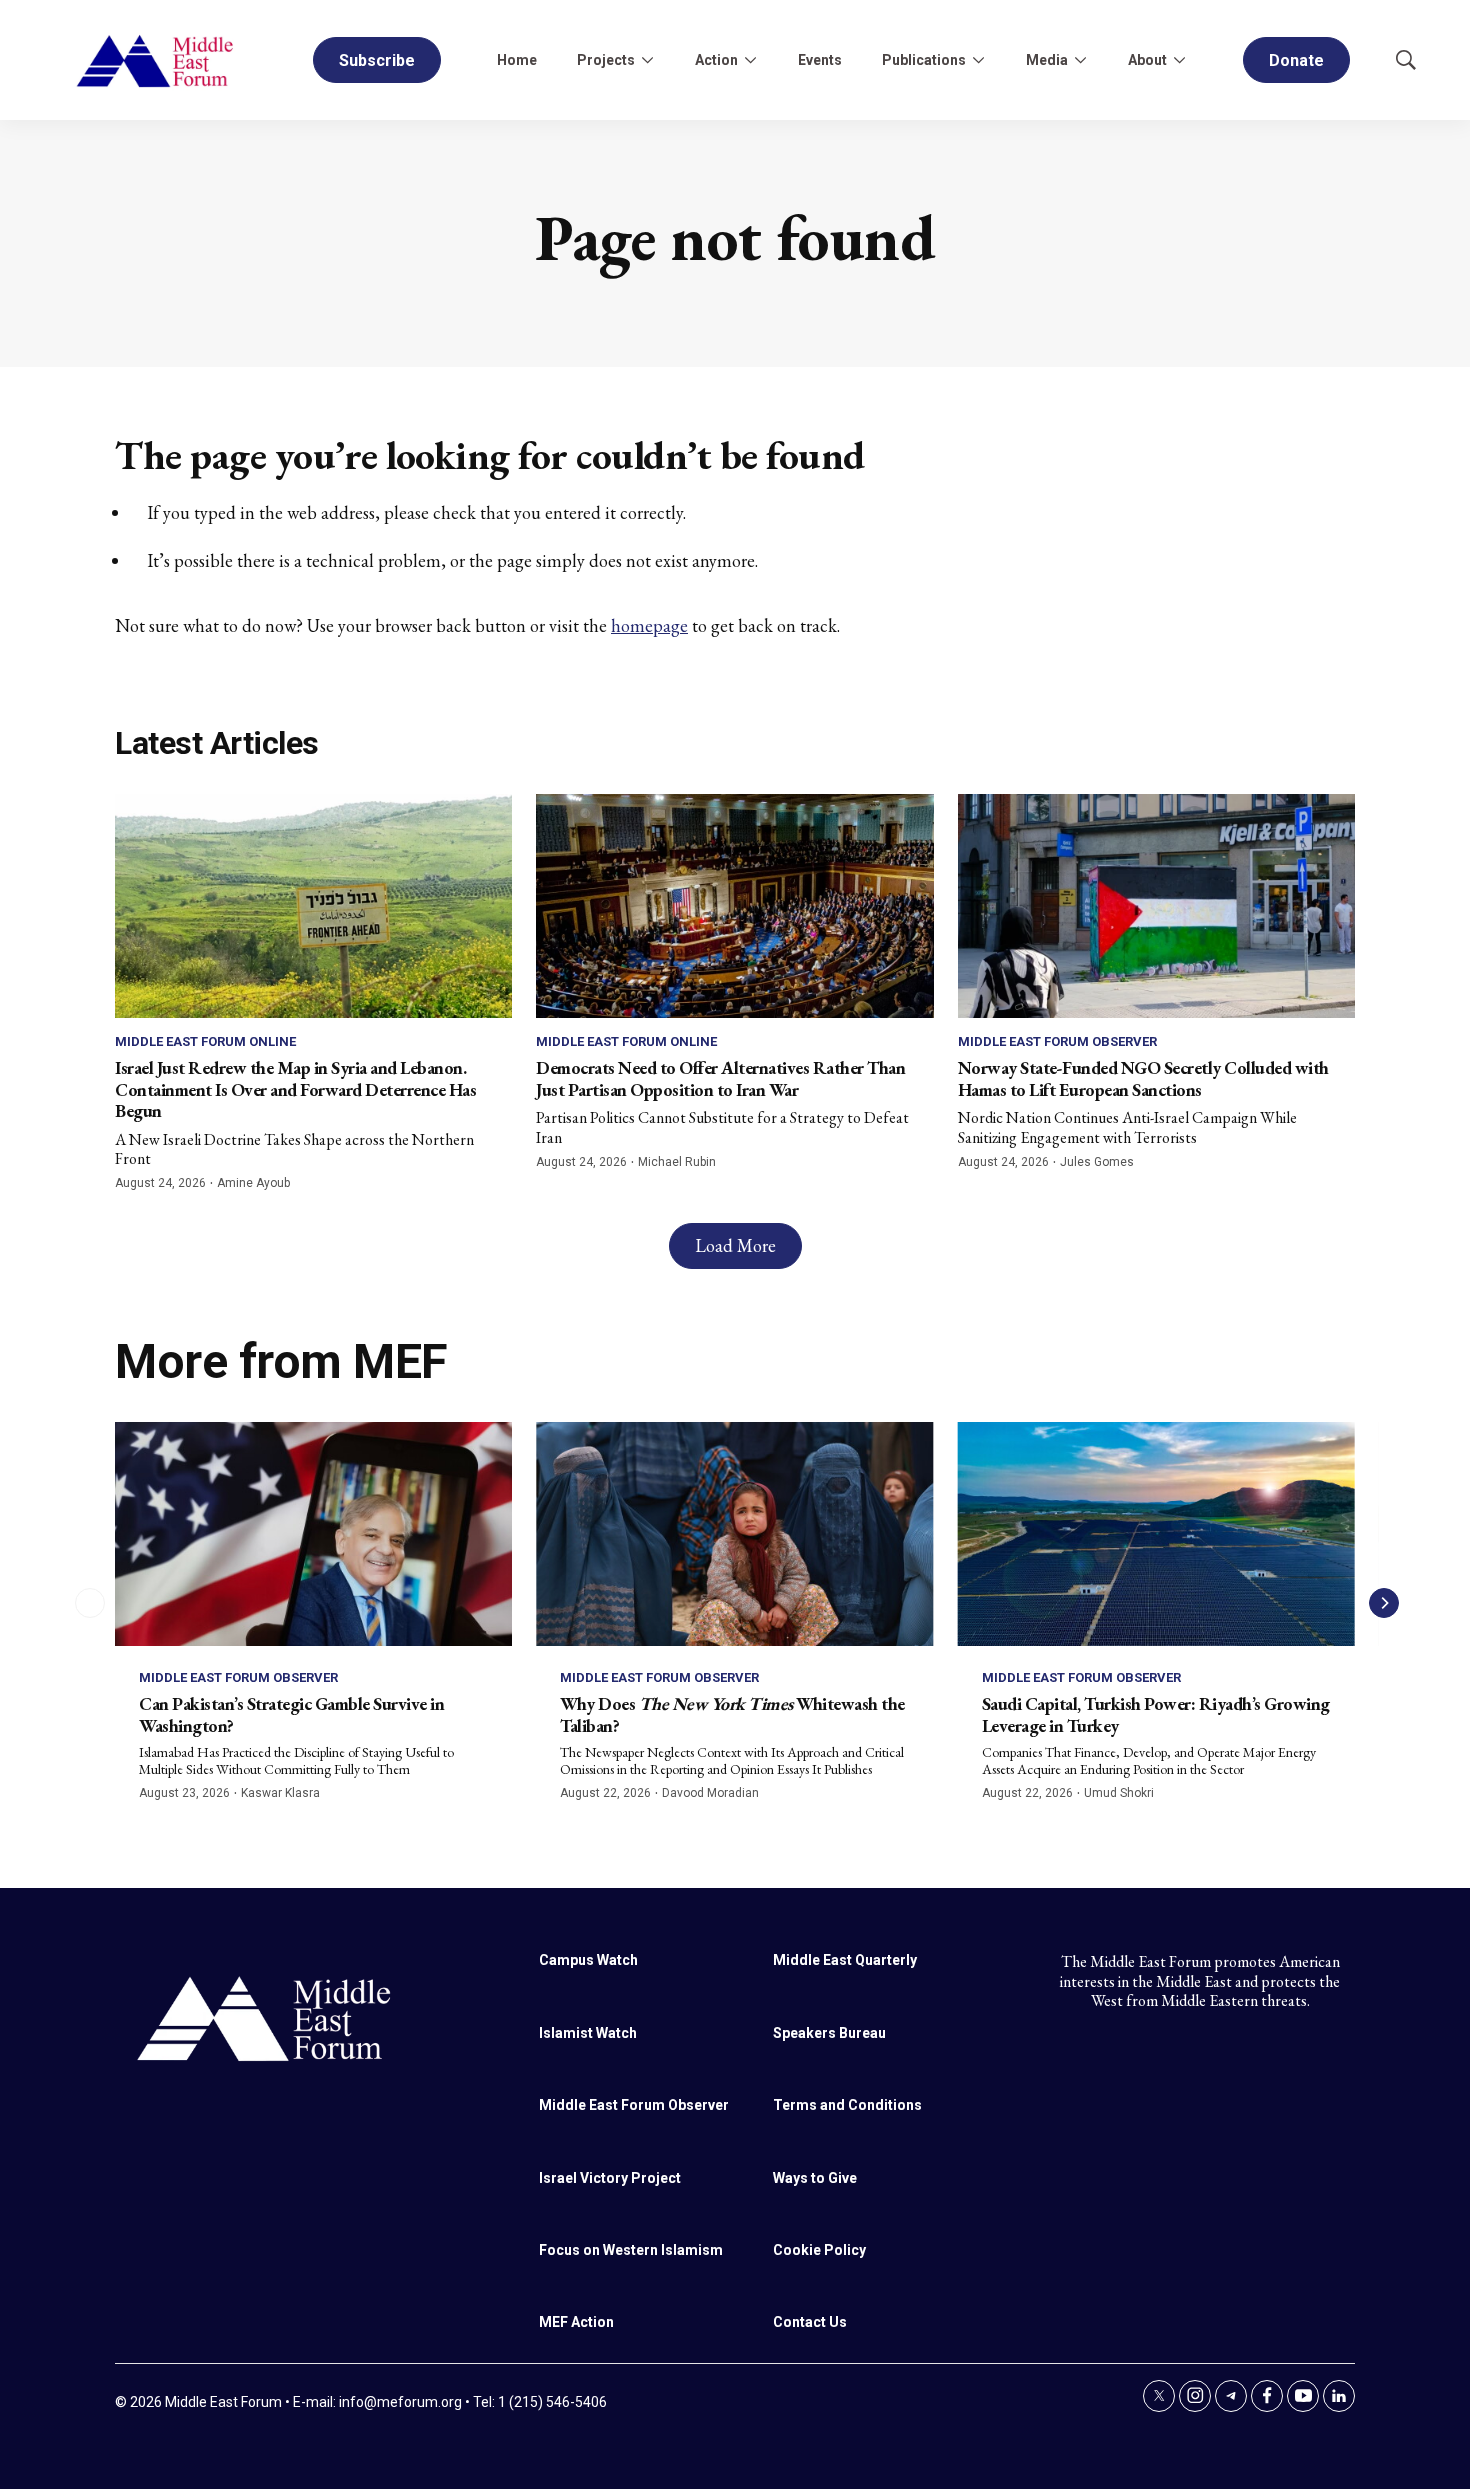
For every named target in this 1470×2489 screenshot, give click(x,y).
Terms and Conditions (847, 2105)
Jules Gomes (1097, 1162)
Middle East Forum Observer (1057, 1041)
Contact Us (810, 2322)
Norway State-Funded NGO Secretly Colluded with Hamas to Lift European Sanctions (1143, 1078)
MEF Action (576, 2322)
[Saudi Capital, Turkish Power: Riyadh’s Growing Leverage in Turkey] (1156, 1533)
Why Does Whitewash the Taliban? (732, 1714)
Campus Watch (588, 1960)
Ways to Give (815, 2178)
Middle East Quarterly (845, 1960)
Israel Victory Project (610, 2178)
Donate (1296, 60)
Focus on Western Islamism (631, 2250)
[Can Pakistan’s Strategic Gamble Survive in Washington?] (313, 1533)
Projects (606, 60)
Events (820, 60)
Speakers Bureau (829, 2033)
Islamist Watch (588, 2033)
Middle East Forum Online (205, 1041)
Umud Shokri (1119, 1793)
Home (517, 60)
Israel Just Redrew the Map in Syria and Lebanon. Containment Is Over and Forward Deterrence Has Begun (295, 1089)
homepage (649, 625)
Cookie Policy (819, 2250)
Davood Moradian (710, 1793)
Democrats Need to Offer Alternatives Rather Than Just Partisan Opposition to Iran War (720, 1078)
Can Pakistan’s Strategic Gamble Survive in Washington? (291, 1714)
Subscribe (377, 60)
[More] (647, 60)
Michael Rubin (677, 1162)
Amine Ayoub (253, 1183)
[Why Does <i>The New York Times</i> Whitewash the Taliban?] (734, 1533)
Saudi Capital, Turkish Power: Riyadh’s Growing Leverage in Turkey (1156, 1714)
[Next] (1384, 1603)
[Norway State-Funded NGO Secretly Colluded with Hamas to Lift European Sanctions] (1156, 905)
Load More (735, 1245)
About (1147, 60)
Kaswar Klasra (280, 1793)
